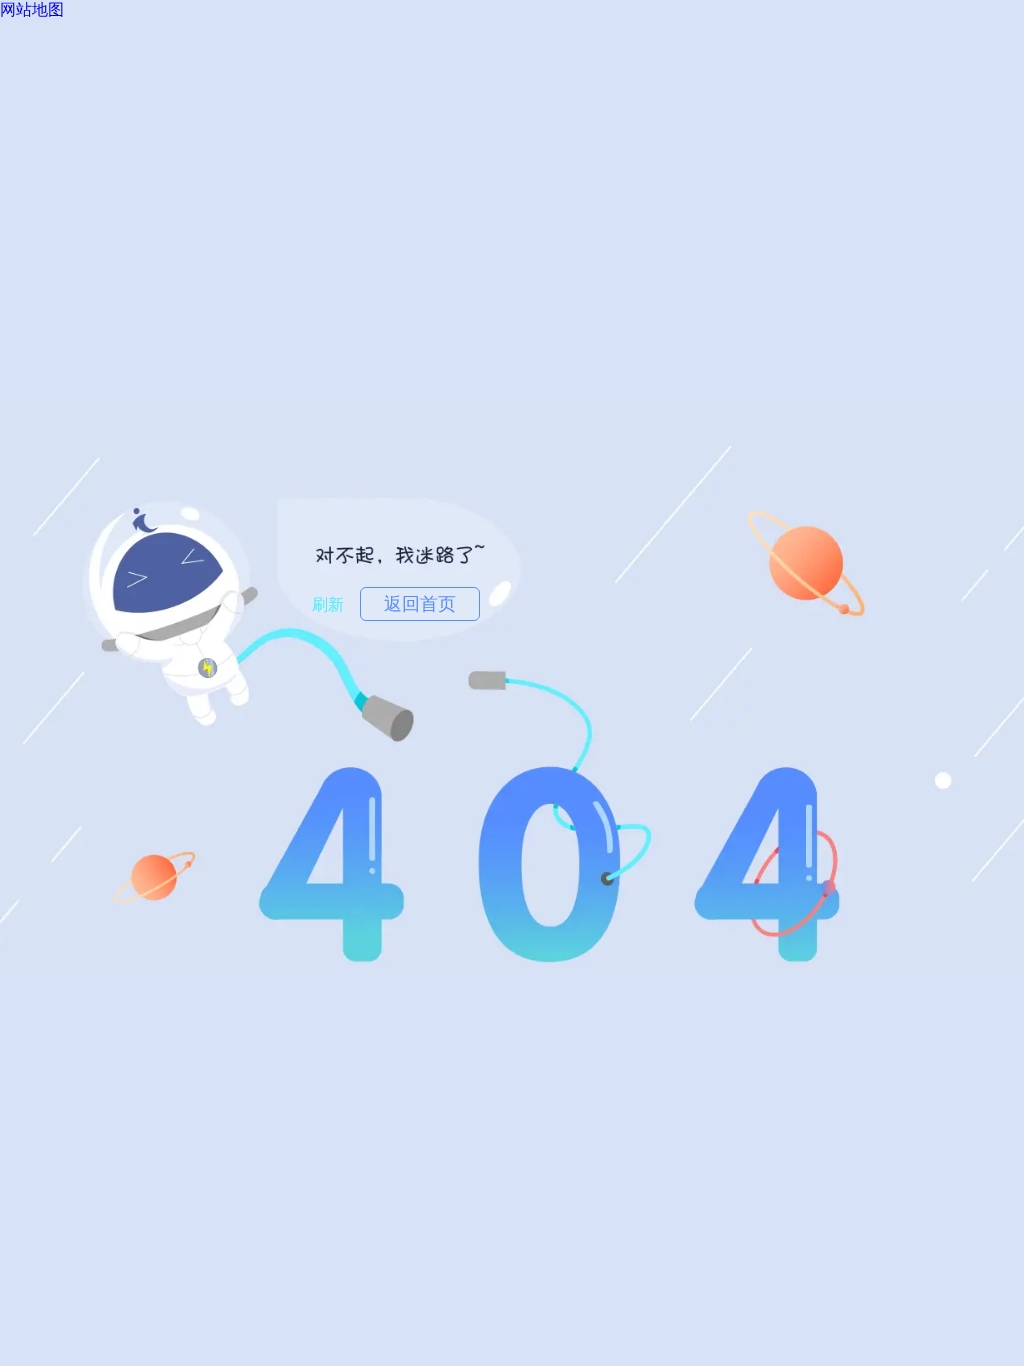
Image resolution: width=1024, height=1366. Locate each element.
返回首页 (420, 604)
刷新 (328, 604)
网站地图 (32, 9)
